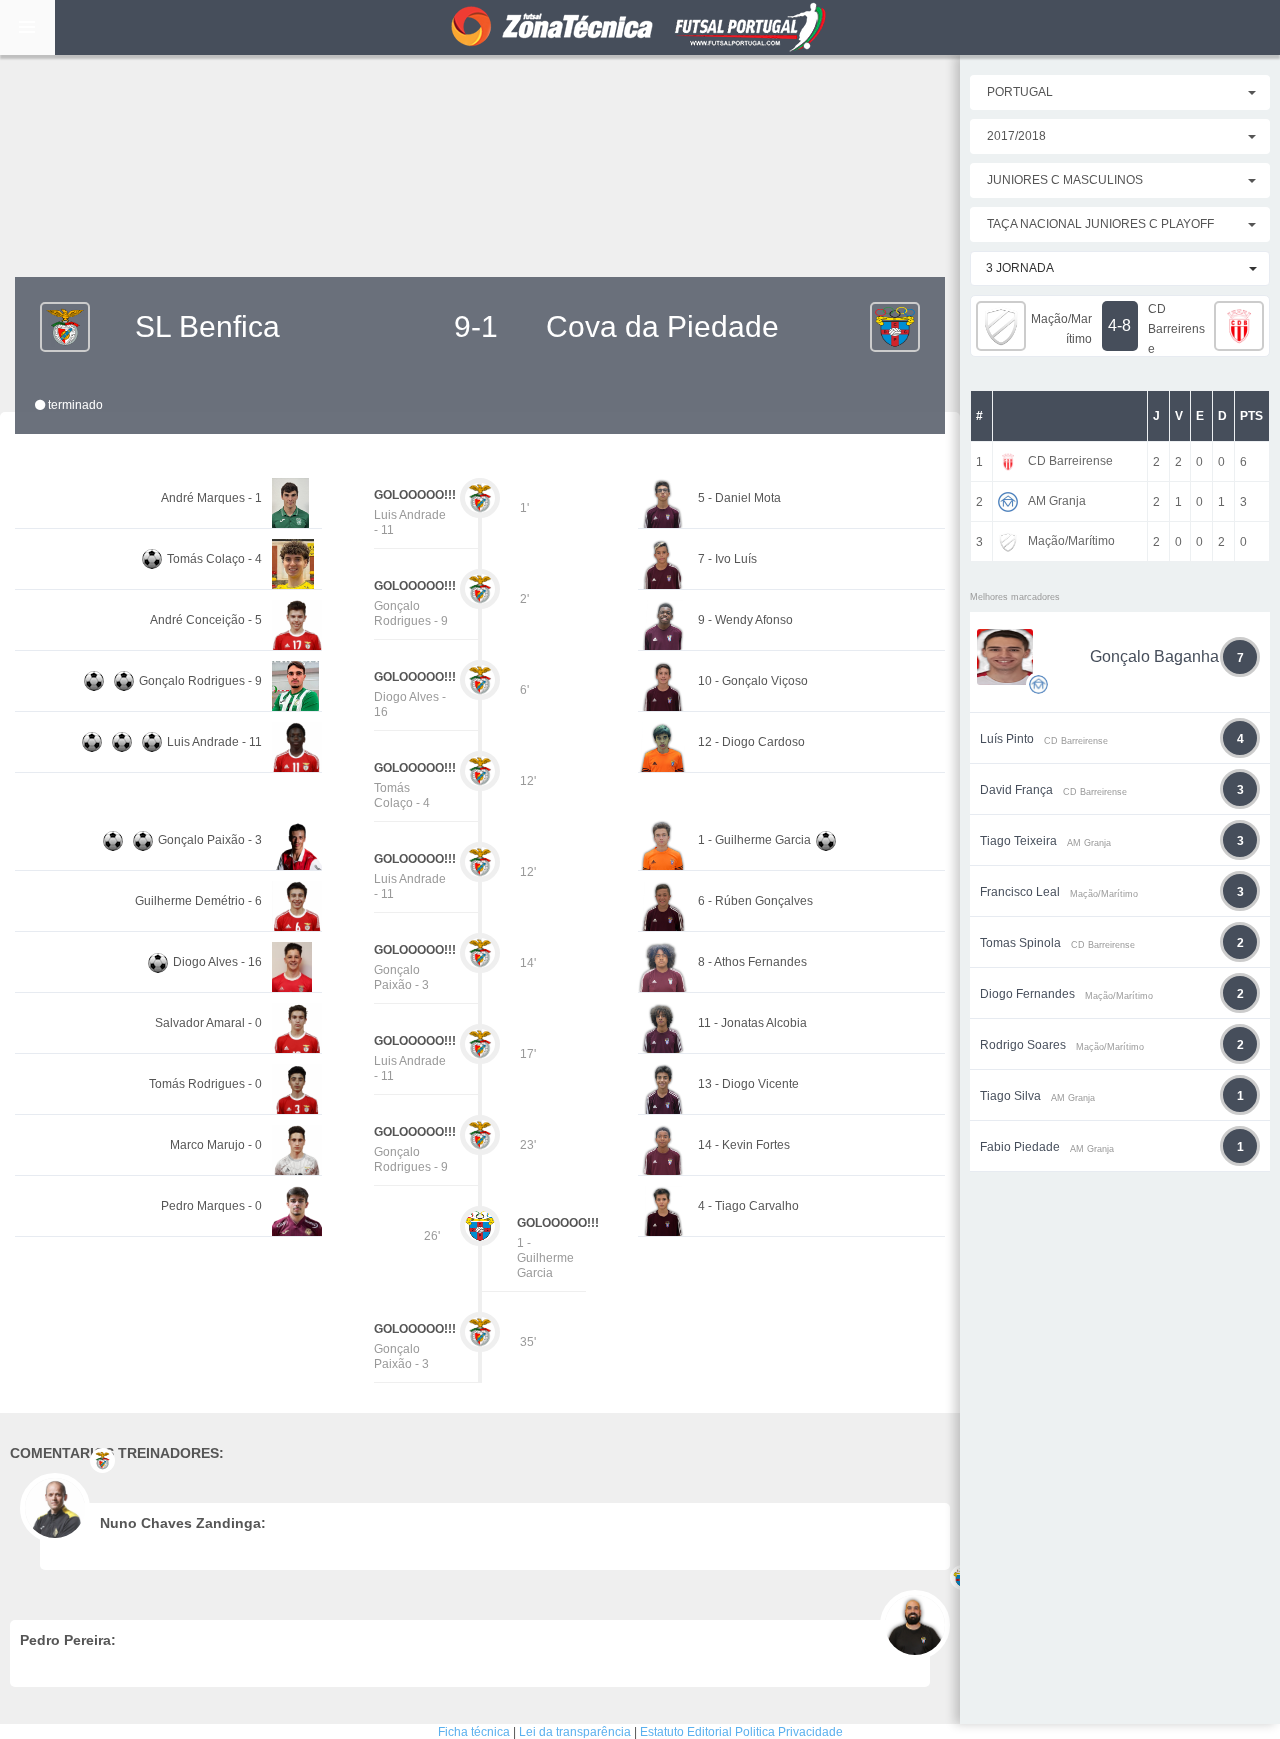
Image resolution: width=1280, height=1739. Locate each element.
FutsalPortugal (640, 27)
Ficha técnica (474, 1732)
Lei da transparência (575, 1732)
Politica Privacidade (789, 1732)
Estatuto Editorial (686, 1732)
